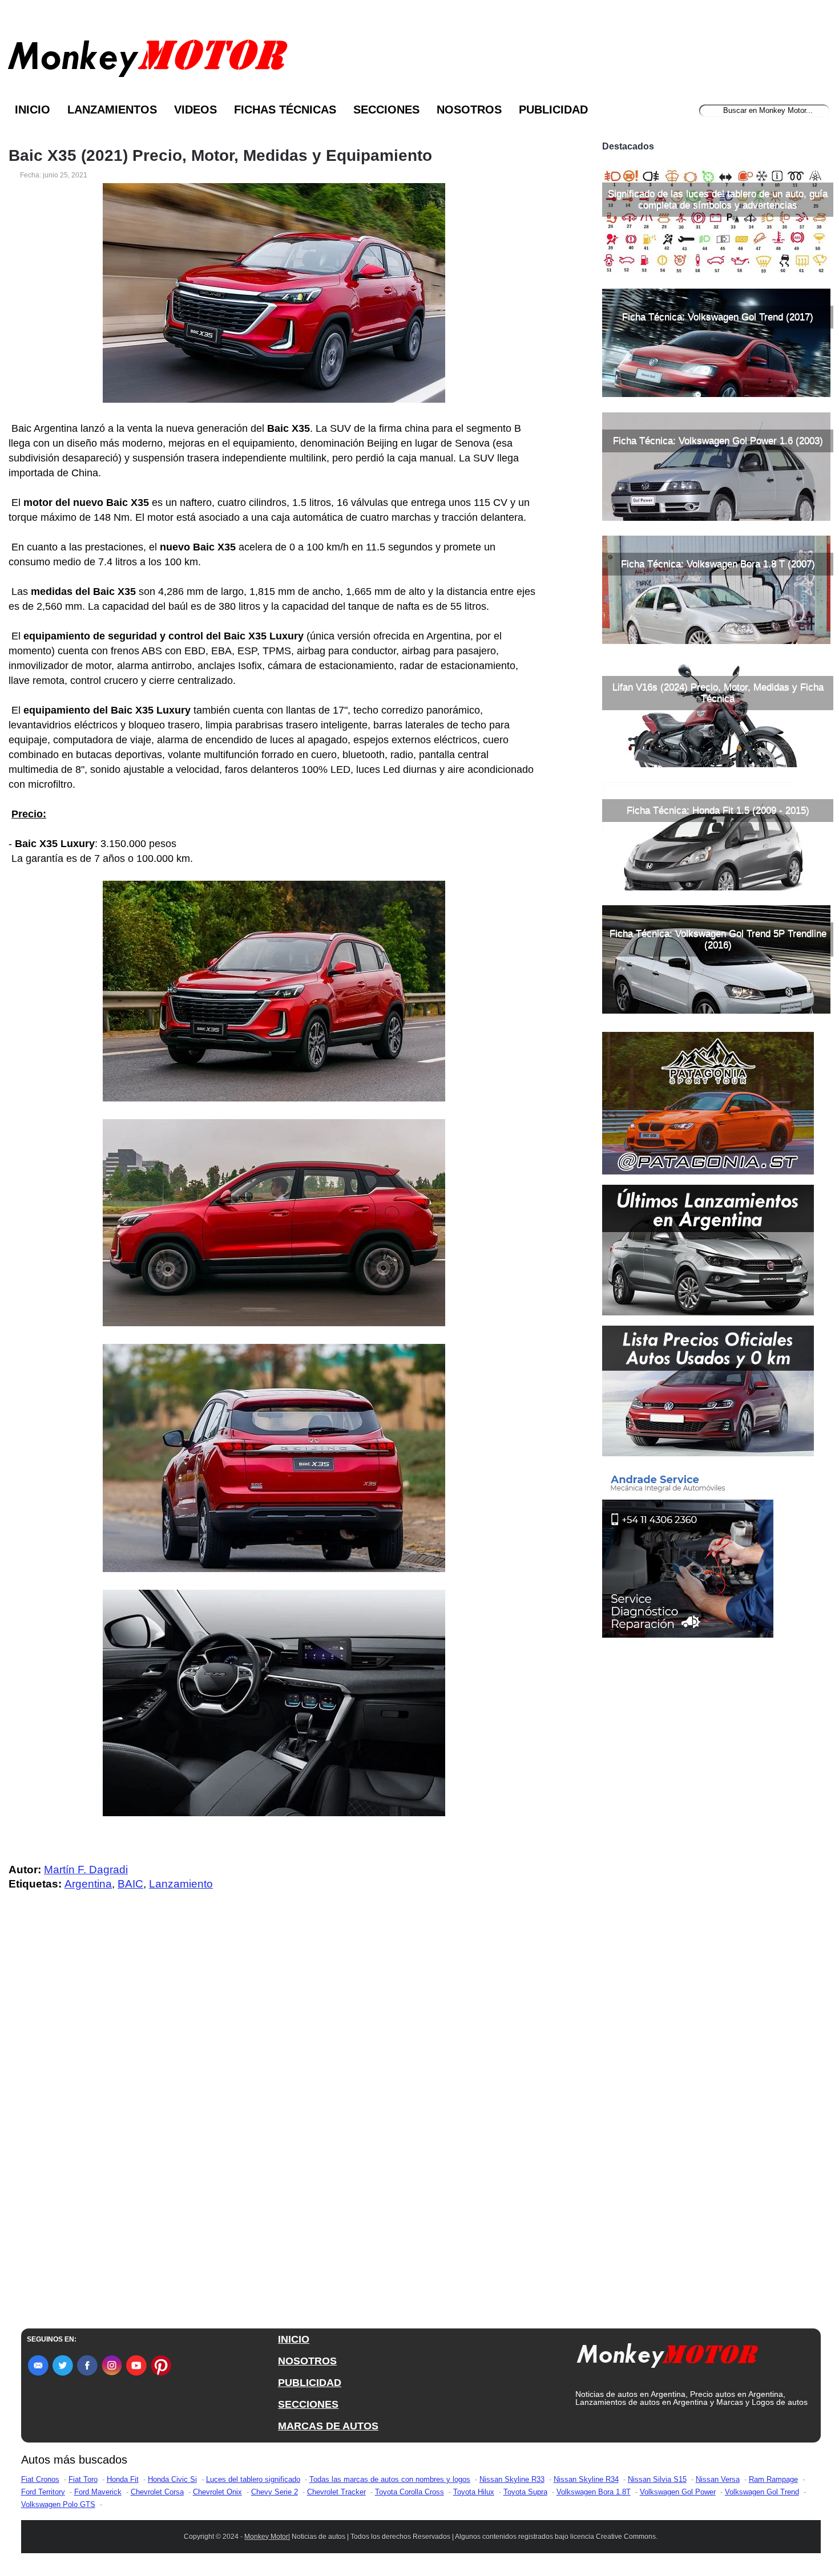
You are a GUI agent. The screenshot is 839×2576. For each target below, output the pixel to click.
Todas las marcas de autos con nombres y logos (390, 2479)
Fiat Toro (83, 2479)
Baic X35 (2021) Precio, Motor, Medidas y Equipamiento (220, 156)
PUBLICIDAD (310, 2383)
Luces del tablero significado (253, 2479)
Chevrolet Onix (217, 2492)
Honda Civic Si (172, 2479)
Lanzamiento (181, 1884)
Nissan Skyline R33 (512, 2479)
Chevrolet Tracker (336, 2492)
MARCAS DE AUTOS (328, 2426)
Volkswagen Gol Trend (762, 2492)
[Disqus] (277, 2129)
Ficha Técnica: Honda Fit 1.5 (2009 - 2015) (718, 810)
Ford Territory (43, 2492)
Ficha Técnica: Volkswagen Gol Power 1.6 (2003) (718, 441)
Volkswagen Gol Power (678, 2492)
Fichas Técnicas (285, 110)
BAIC (130, 1884)
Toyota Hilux (474, 2492)
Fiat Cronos (40, 2479)
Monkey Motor (266, 2537)
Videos (195, 110)
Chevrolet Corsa (157, 2492)
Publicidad (553, 110)
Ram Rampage (773, 2479)
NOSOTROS (307, 2361)
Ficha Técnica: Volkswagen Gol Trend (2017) (718, 317)
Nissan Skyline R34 (586, 2479)
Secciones (386, 110)
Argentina (88, 1884)
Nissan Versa (718, 2479)
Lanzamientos (112, 110)
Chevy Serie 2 (275, 2492)
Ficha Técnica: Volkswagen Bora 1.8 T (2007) (718, 564)
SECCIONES (308, 2404)
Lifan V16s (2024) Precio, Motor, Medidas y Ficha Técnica (718, 693)
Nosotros (469, 110)
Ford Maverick (98, 2492)
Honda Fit (123, 2479)
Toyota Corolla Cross (410, 2492)
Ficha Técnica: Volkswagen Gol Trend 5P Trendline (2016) (718, 939)
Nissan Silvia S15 (657, 2479)
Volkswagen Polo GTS (58, 2504)
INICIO (294, 2339)
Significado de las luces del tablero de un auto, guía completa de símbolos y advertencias (718, 199)
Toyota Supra (525, 2492)
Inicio (33, 110)
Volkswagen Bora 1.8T (594, 2492)
